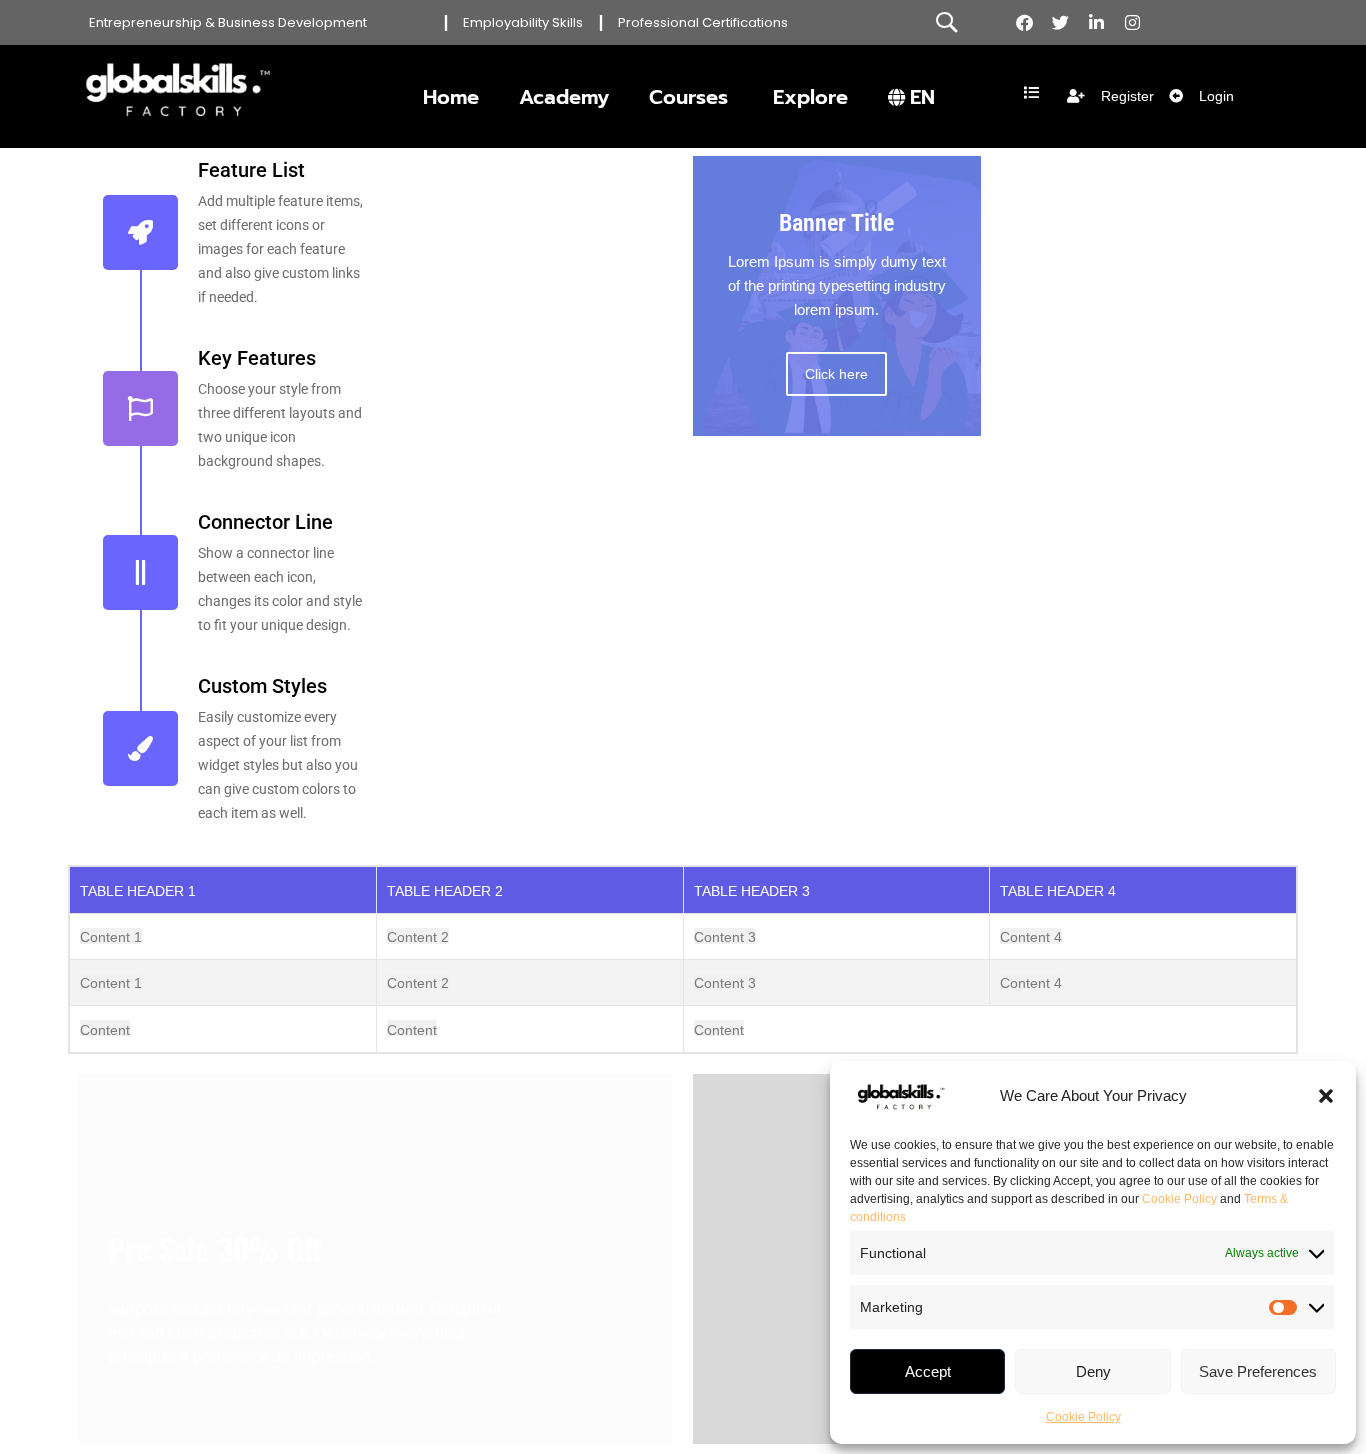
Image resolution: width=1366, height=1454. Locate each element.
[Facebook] (1024, 22)
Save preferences (1258, 1371)
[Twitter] (1060, 22)
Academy (564, 97)
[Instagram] (1132, 22)
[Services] (1031, 92)
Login (1216, 96)
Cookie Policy (1179, 1199)
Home (451, 97)
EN (922, 97)
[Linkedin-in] (1096, 22)
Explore (810, 97)
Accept (928, 1371)
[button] (1326, 1096)
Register (1127, 96)
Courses (688, 97)
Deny (1093, 1371)
